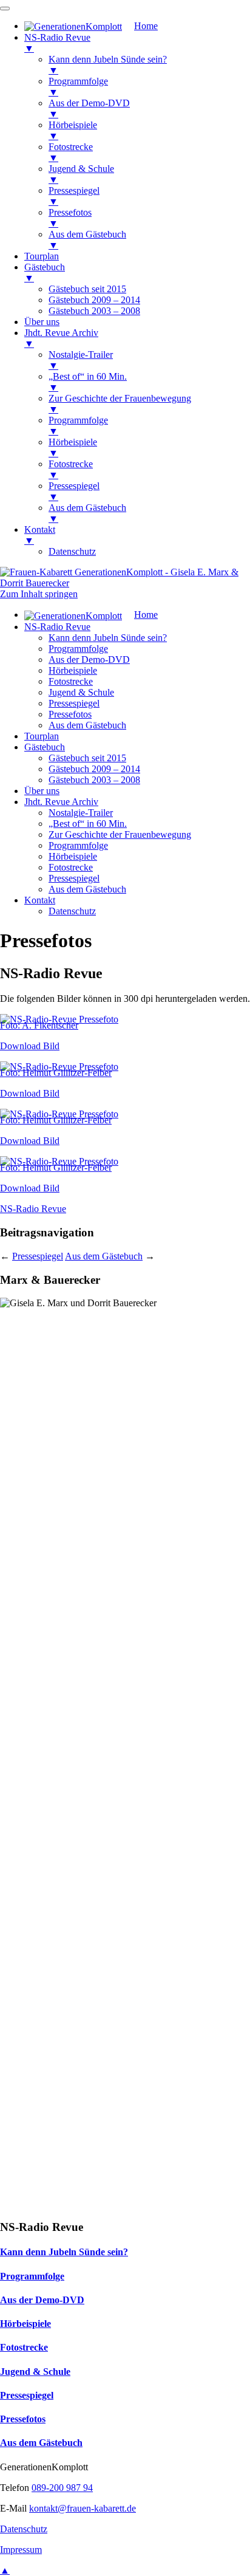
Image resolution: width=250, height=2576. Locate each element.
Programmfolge (78, 649)
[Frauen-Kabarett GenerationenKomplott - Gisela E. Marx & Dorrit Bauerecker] (125, 583)
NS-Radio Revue (57, 627)
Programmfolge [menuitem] (78, 87)
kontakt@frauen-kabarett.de (83, 2508)
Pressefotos (70, 714)
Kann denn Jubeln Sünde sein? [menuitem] (108, 65)
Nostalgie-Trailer (81, 813)
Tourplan (42, 736)
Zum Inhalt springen (39, 594)
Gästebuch (45, 747)
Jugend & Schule (81, 692)
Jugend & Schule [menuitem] (81, 174)
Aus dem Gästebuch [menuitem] (87, 240)
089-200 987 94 (62, 2488)
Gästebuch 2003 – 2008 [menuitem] (94, 311)
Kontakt (40, 900)
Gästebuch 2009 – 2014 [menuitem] (94, 300)
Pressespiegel (74, 703)
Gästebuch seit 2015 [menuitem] (87, 289)
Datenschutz (72, 911)
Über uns (42, 791)
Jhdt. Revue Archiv (61, 802)
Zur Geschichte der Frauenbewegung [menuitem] (120, 404)
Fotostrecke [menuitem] (71, 152)
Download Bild (30, 1046)
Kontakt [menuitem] (40, 535)
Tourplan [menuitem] (42, 256)
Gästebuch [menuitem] (45, 272)
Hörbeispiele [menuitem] (73, 130)
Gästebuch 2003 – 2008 (94, 780)
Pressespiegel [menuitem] (74, 196)
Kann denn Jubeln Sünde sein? (108, 638)
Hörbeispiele (73, 670)
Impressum (21, 2550)
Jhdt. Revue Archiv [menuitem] (61, 338)
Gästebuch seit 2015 (87, 758)
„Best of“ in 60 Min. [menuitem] (88, 382)
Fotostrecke (71, 681)
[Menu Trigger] (5, 9)
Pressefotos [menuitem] (70, 218)
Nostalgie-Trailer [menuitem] (81, 360)
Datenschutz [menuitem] (72, 551)
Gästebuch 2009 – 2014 (94, 769)
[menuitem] (91, 26)
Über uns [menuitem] (42, 322)
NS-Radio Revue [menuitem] (57, 43)
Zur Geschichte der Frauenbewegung (120, 834)
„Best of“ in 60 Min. (88, 824)
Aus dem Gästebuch (87, 725)
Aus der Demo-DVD (89, 659)
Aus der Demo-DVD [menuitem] (89, 108)
